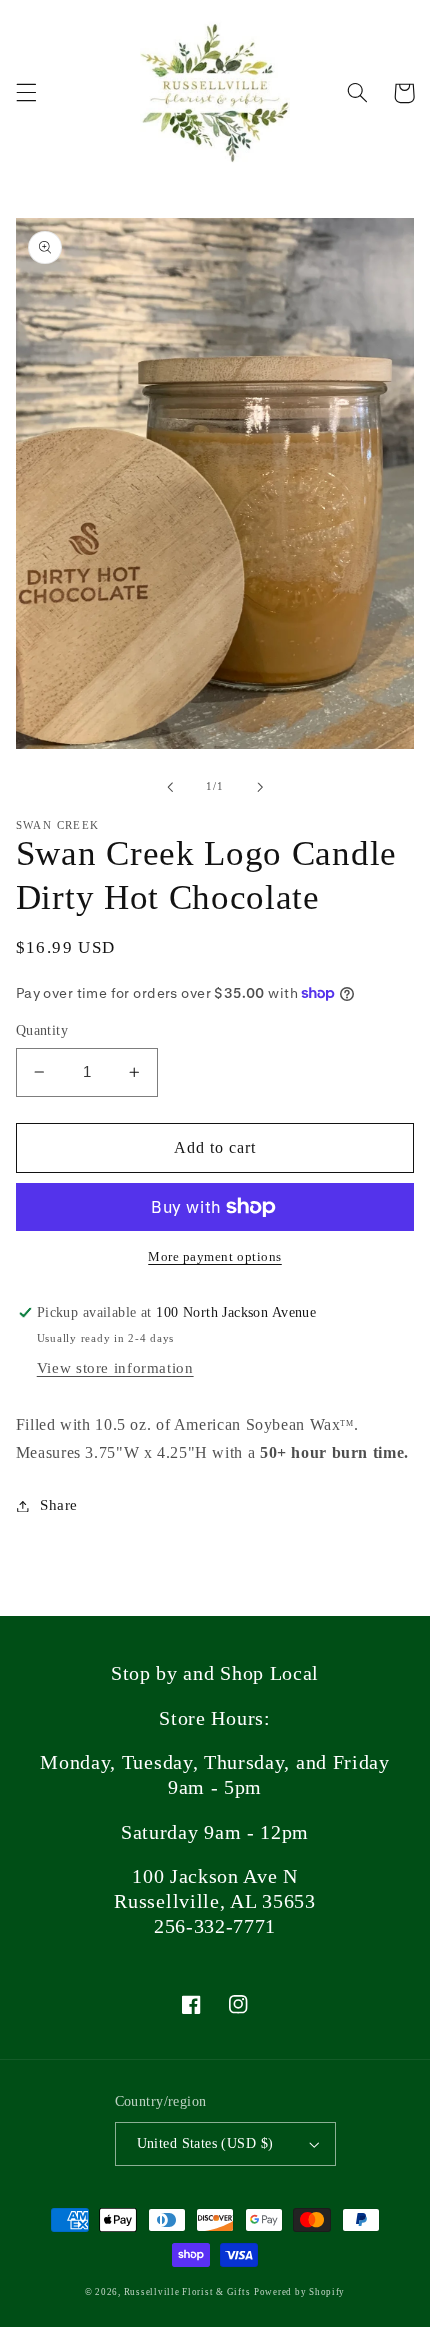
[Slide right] (260, 787)
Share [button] (59, 1505)
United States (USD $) (205, 2143)
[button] (26, 93)
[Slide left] (170, 787)
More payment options (215, 1257)
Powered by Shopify (299, 2292)
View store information (115, 1368)
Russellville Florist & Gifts (187, 2292)
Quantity (42, 1030)
